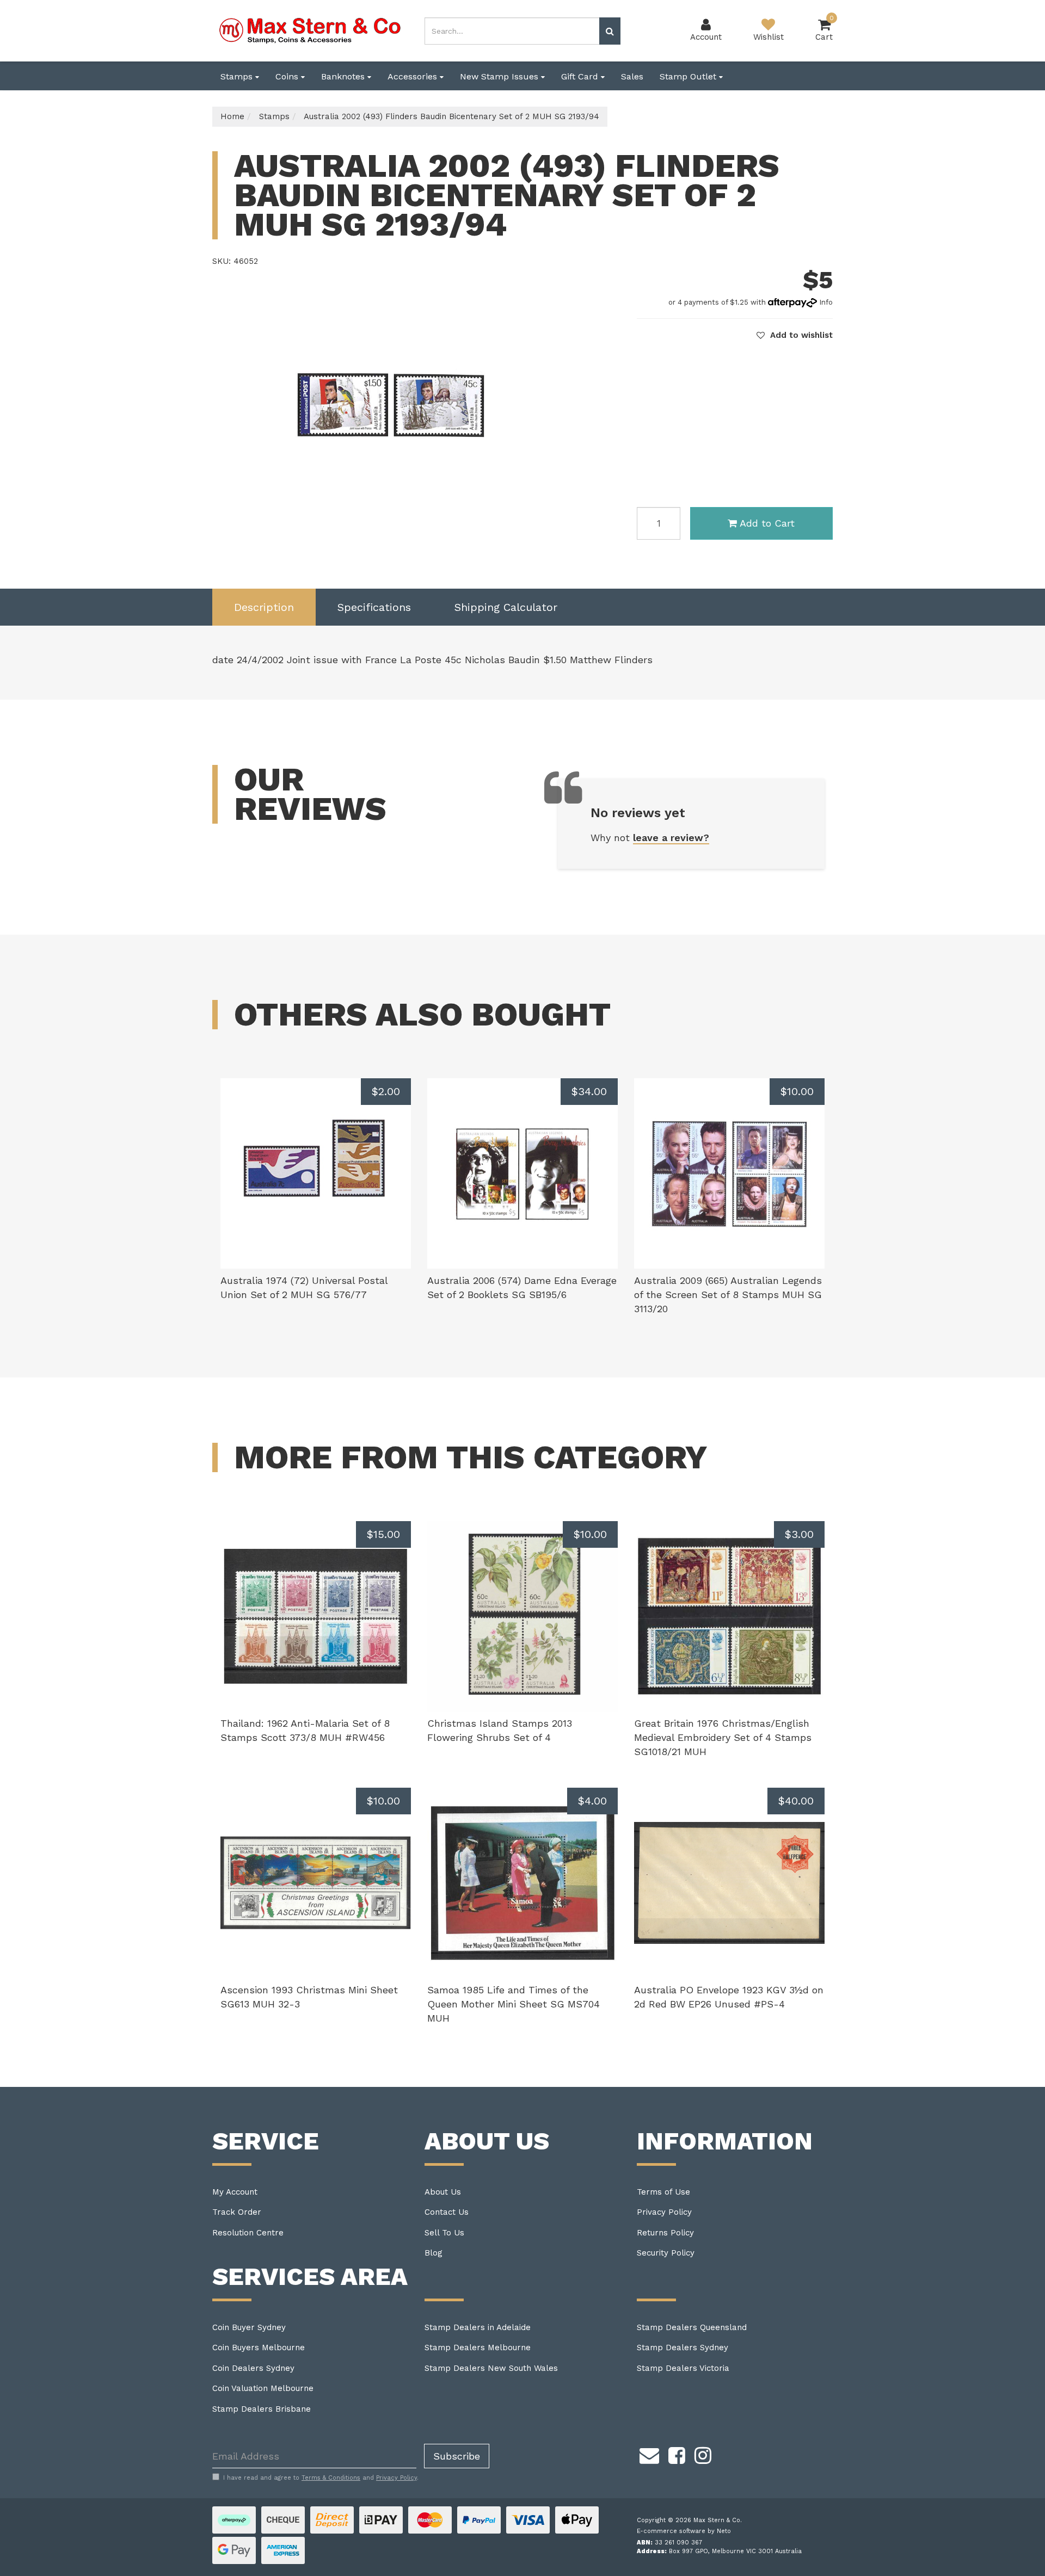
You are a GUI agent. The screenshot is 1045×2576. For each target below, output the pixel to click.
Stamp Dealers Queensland (692, 2327)
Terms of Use (663, 2192)
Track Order (237, 2212)
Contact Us (447, 2212)
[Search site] (610, 31)
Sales (632, 76)
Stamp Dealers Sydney (683, 2348)
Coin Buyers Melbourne (259, 2348)
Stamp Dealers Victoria (683, 2368)
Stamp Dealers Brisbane (262, 2409)
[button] (795, 335)
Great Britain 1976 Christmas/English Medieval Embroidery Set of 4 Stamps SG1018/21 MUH (723, 1737)
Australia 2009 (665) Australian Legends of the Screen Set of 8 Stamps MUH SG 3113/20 (728, 1294)
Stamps (238, 76)
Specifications (374, 607)
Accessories (414, 76)
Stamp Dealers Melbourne (478, 2348)
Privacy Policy (664, 2212)
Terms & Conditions (331, 2478)
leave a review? (671, 838)
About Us (443, 2192)
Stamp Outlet (689, 76)
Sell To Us (444, 2233)
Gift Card (581, 76)
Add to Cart (767, 523)
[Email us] (649, 2454)
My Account (235, 2192)
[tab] (264, 607)
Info (826, 302)
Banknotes (344, 76)
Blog (434, 2253)
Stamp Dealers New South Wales (491, 2368)
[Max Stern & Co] (310, 30)
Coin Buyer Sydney (249, 2327)
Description (264, 607)
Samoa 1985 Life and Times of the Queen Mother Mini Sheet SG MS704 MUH (514, 2004)
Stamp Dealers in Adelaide (478, 2327)
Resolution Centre (248, 2233)
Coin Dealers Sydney (253, 2368)
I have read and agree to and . (321, 2478)
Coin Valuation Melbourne (263, 2388)
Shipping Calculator (506, 607)
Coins (288, 76)
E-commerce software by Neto (684, 2531)
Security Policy (666, 2253)
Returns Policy (665, 2233)
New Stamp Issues (500, 76)
